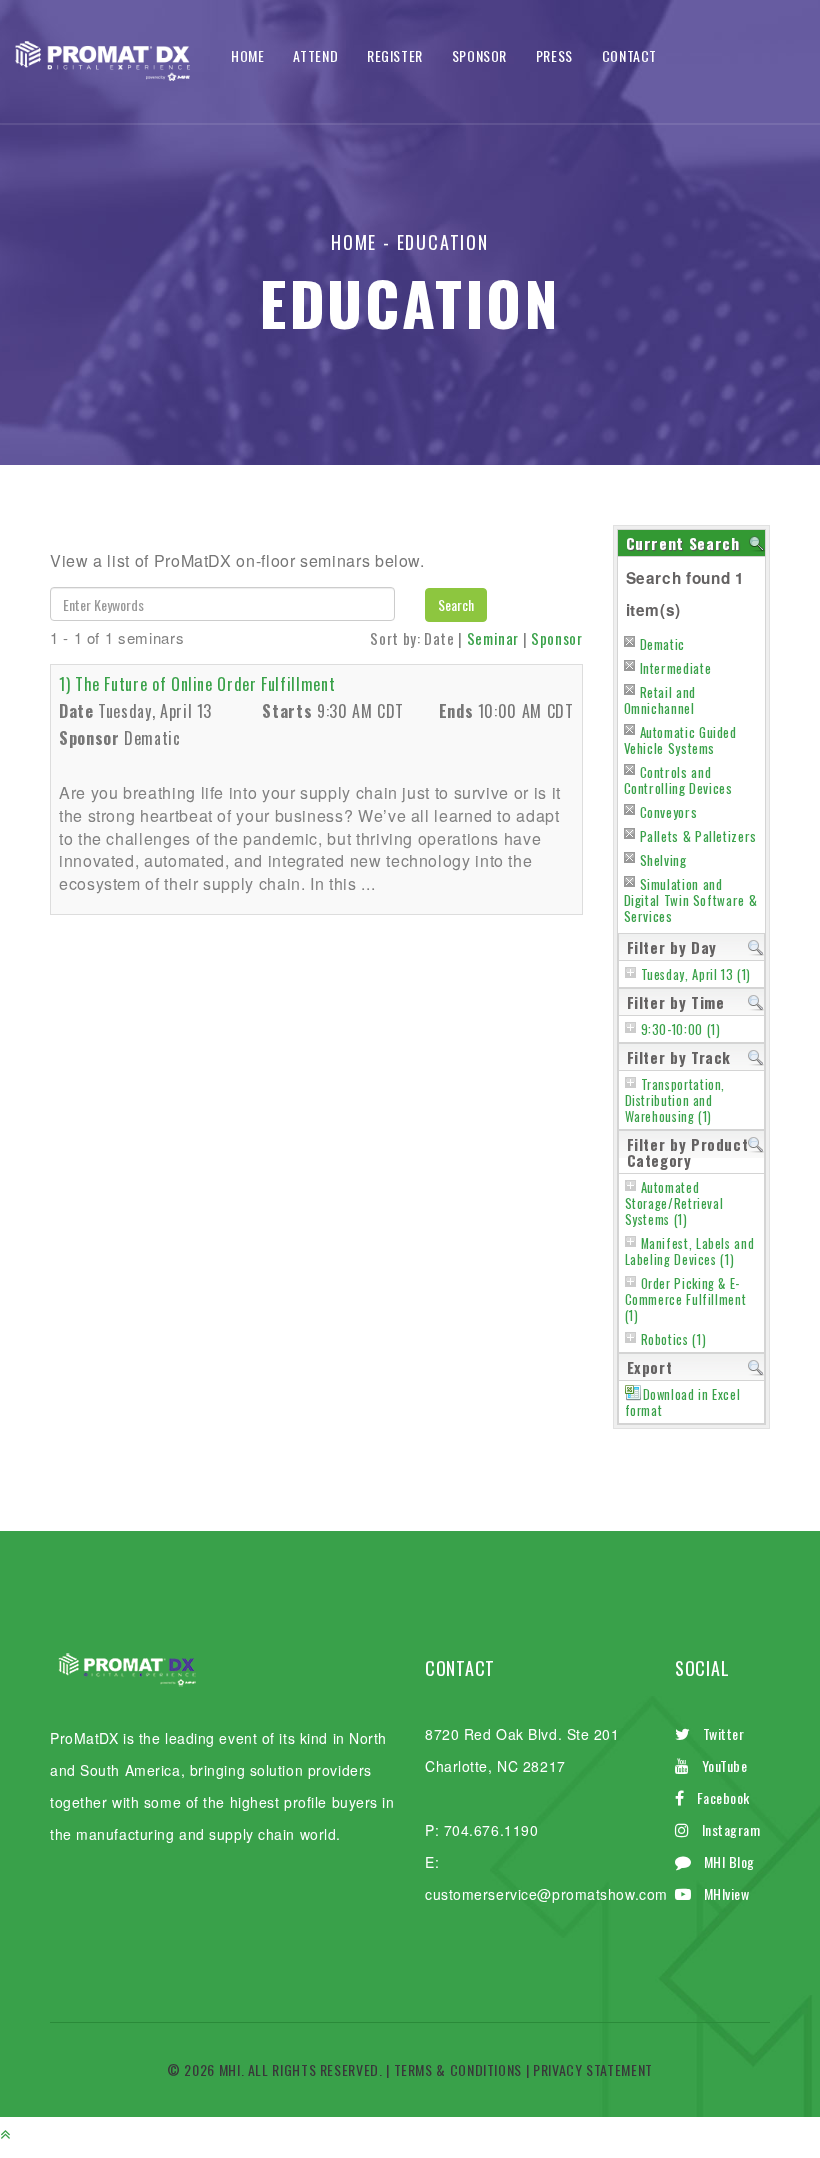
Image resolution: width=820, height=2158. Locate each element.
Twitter (724, 1733)
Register (395, 55)
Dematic (662, 644)
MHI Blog (729, 1861)
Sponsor (479, 55)
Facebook (723, 1797)
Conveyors (669, 812)
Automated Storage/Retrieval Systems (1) (674, 1203)
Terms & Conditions (458, 2069)
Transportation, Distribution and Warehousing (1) (675, 1100)
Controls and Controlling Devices (678, 780)
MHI (230, 2069)
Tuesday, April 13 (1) (696, 974)
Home (248, 55)
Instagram (731, 1829)
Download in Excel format (683, 1402)
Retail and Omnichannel (660, 700)
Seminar (493, 638)
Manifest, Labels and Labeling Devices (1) (690, 1251)
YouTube (725, 1765)
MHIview (727, 1893)
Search (456, 604)
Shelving (663, 860)
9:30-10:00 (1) (681, 1029)
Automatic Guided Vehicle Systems (680, 740)
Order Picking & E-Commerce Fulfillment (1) (686, 1299)
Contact (629, 55)
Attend (315, 55)
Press (554, 55)
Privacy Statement (593, 2069)
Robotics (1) (674, 1339)
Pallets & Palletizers (698, 836)
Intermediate (676, 668)
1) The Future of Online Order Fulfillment (197, 684)
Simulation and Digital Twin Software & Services (691, 900)
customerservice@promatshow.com (546, 1894)
